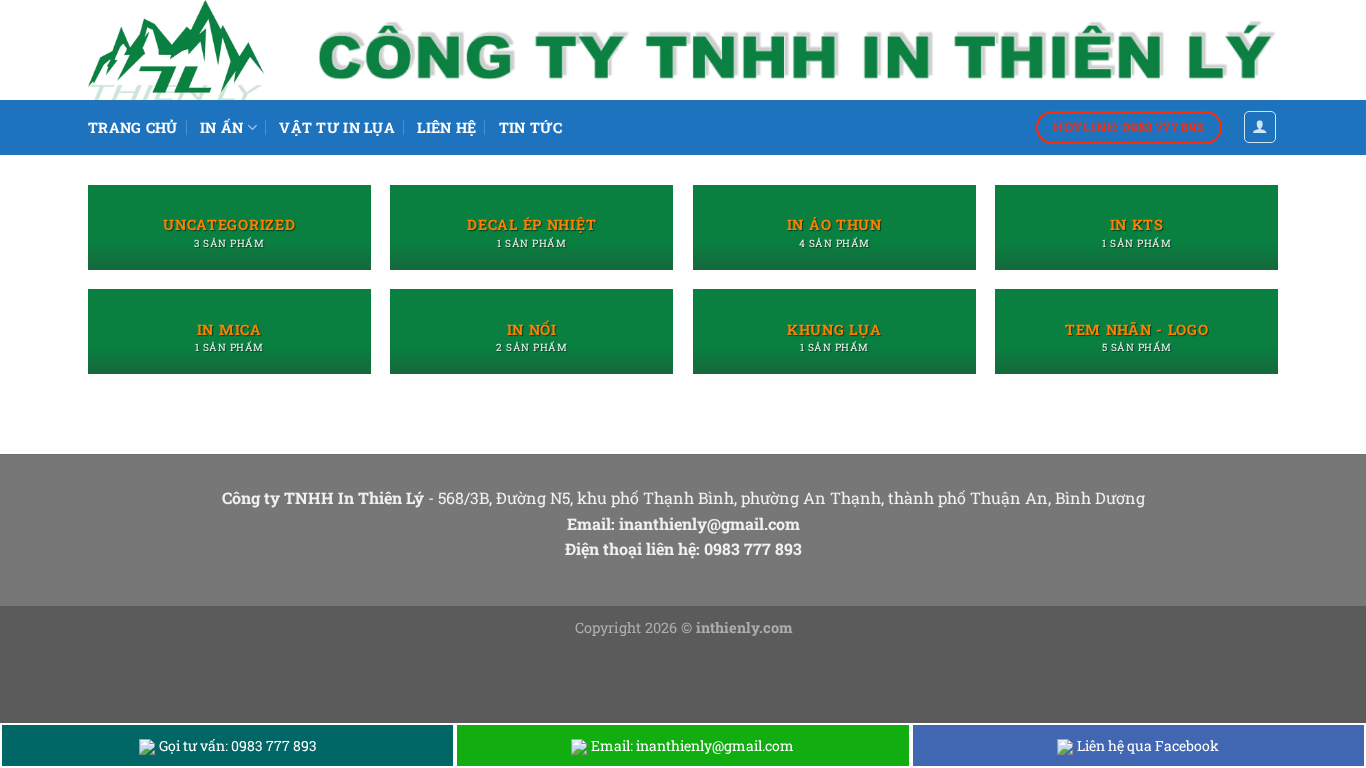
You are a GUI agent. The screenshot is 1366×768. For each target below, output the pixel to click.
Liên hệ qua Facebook (1148, 745)
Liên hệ (446, 127)
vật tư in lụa (337, 127)
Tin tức (530, 127)
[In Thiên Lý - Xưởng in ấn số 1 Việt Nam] (188, 50)
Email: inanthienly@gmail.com (692, 745)
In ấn (221, 127)
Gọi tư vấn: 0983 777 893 (238, 745)
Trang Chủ (133, 127)
